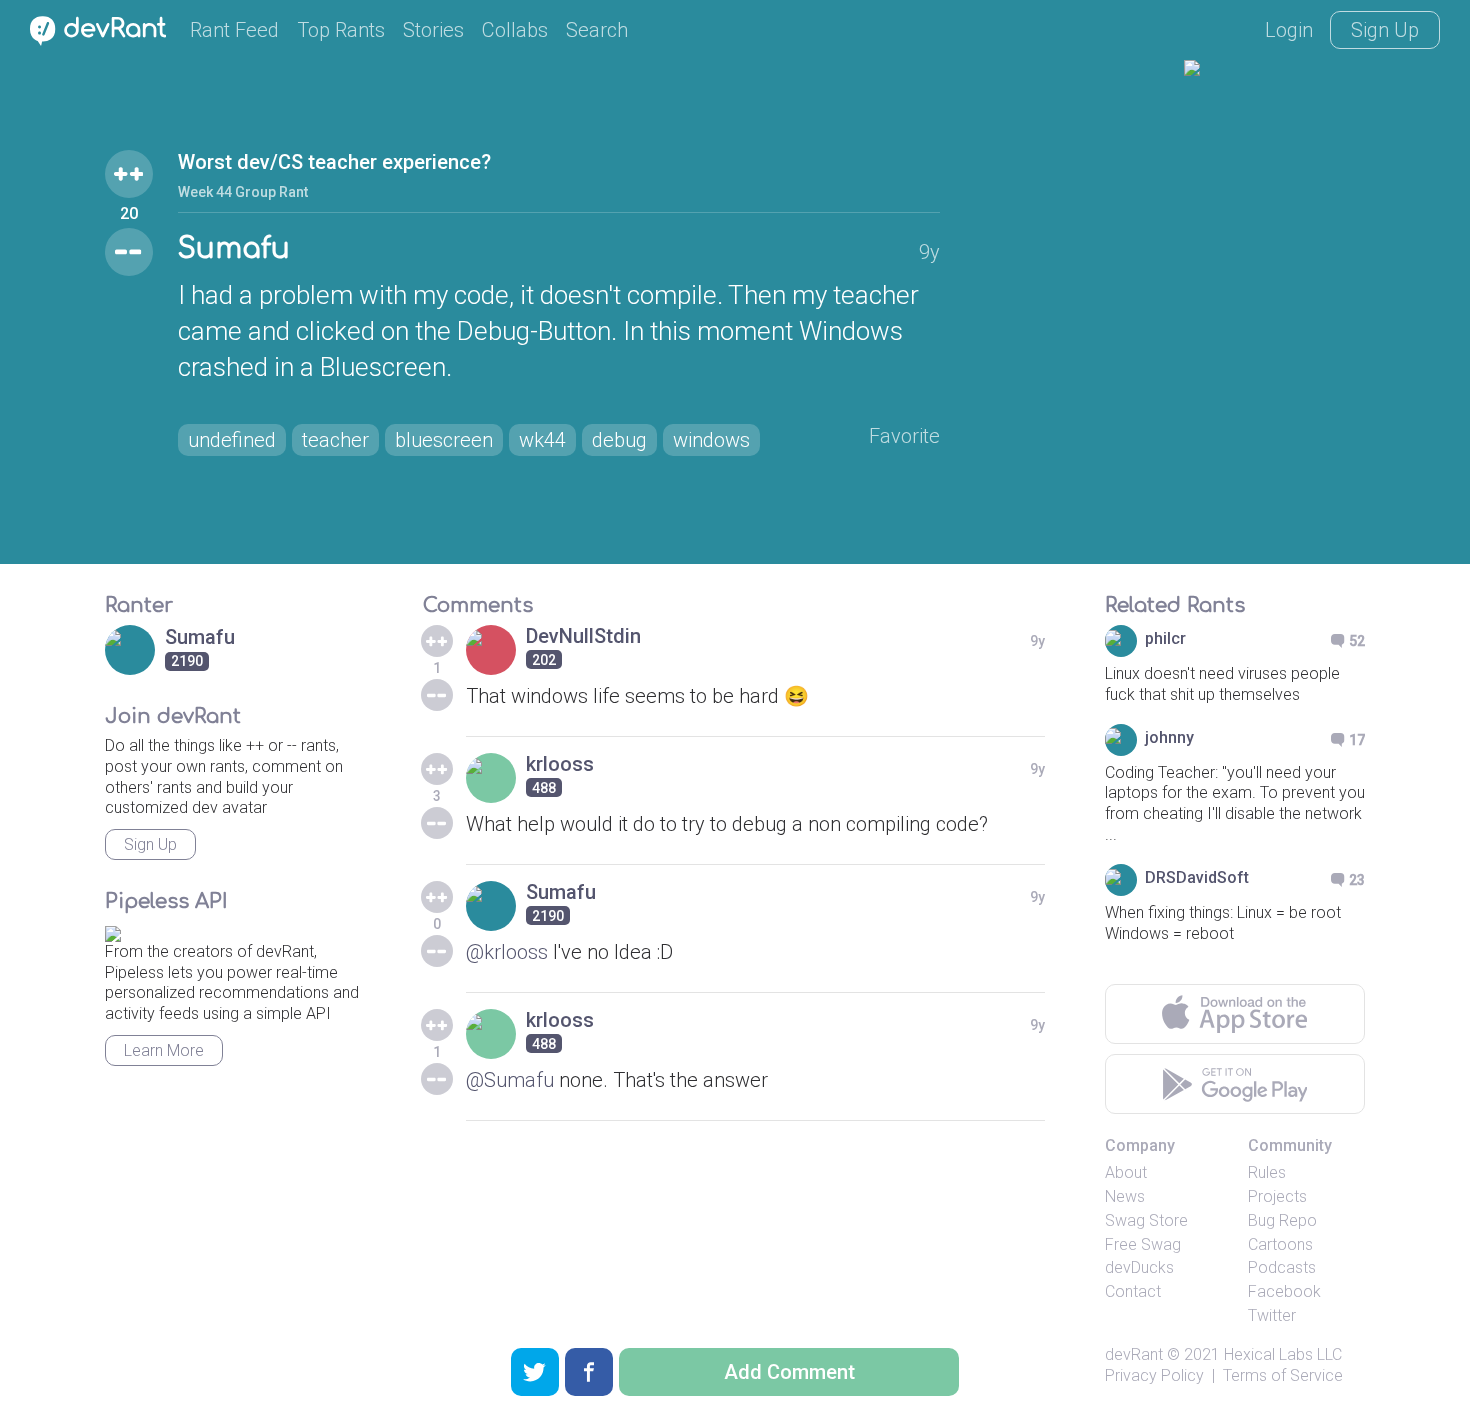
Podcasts (1282, 1267)
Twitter (1272, 1315)
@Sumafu (510, 1080)
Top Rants (341, 30)
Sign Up (1385, 30)
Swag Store (1146, 1220)
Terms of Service (1283, 1375)
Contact (1133, 1291)
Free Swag (1143, 1244)
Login (1289, 30)
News (1125, 1196)
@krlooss (507, 952)
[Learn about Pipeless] (113, 930)
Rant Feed (234, 30)
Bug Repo (1282, 1220)
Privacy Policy (1154, 1375)
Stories (433, 30)
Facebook (1284, 1291)
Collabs (515, 30)
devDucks (1139, 1267)
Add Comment (789, 1372)
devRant (1134, 1354)
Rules (1267, 1172)
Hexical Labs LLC (1283, 1354)
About (1126, 1172)
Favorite (904, 436)
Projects (1277, 1196)
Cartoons (1280, 1244)
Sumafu (234, 249)
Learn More (164, 1050)
